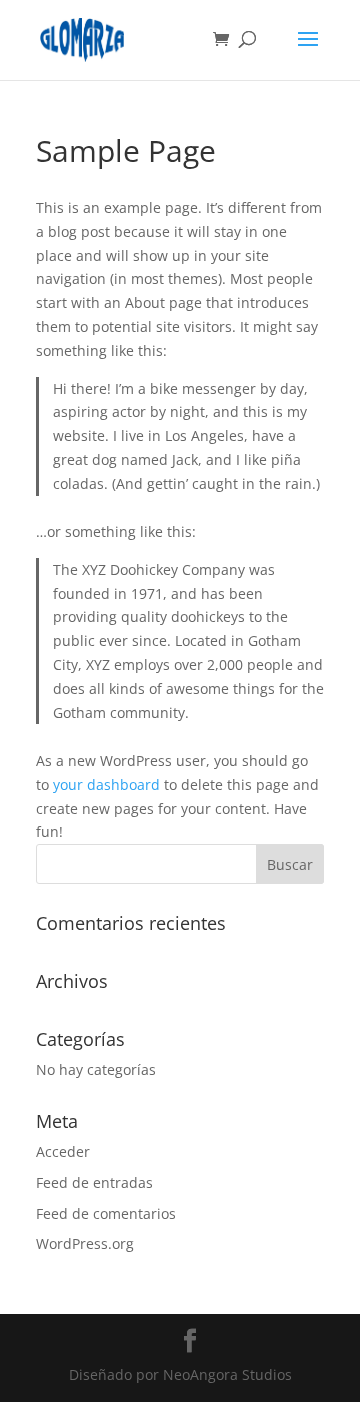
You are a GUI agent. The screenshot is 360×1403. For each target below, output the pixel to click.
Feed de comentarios (106, 1213)
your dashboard (106, 784)
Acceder (63, 1151)
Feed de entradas (94, 1182)
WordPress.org (85, 1243)
